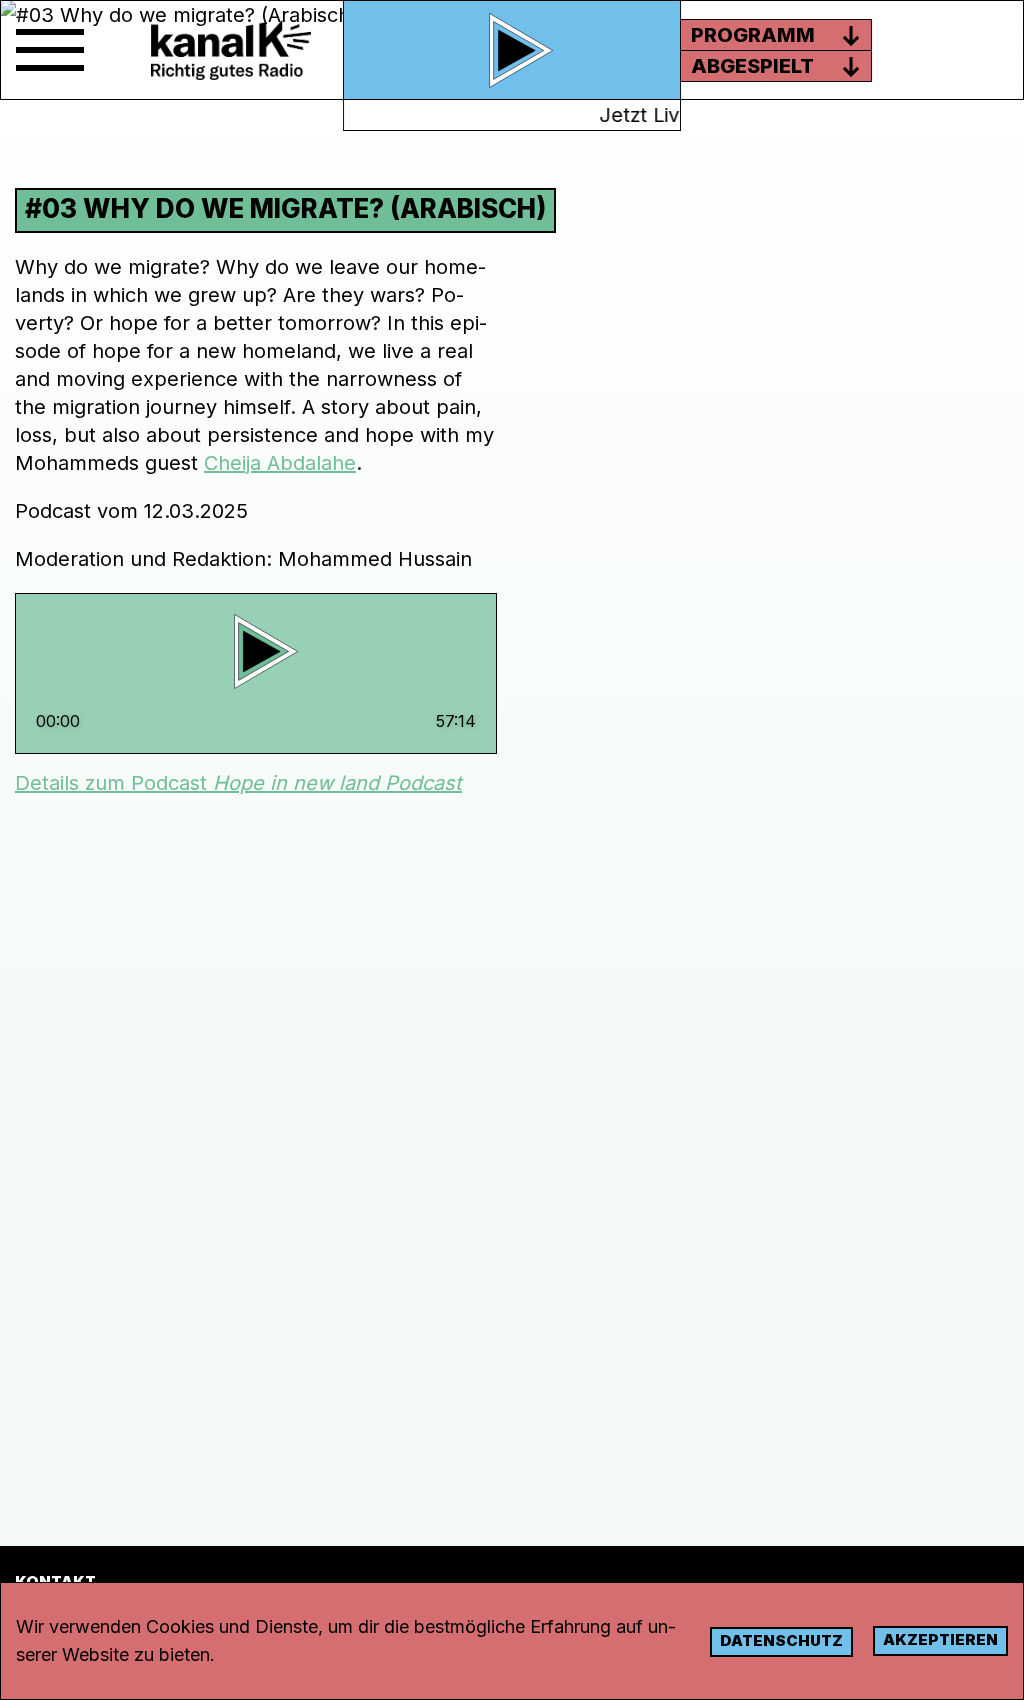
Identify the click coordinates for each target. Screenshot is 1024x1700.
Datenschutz (781, 1640)
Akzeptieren (940, 1639)
